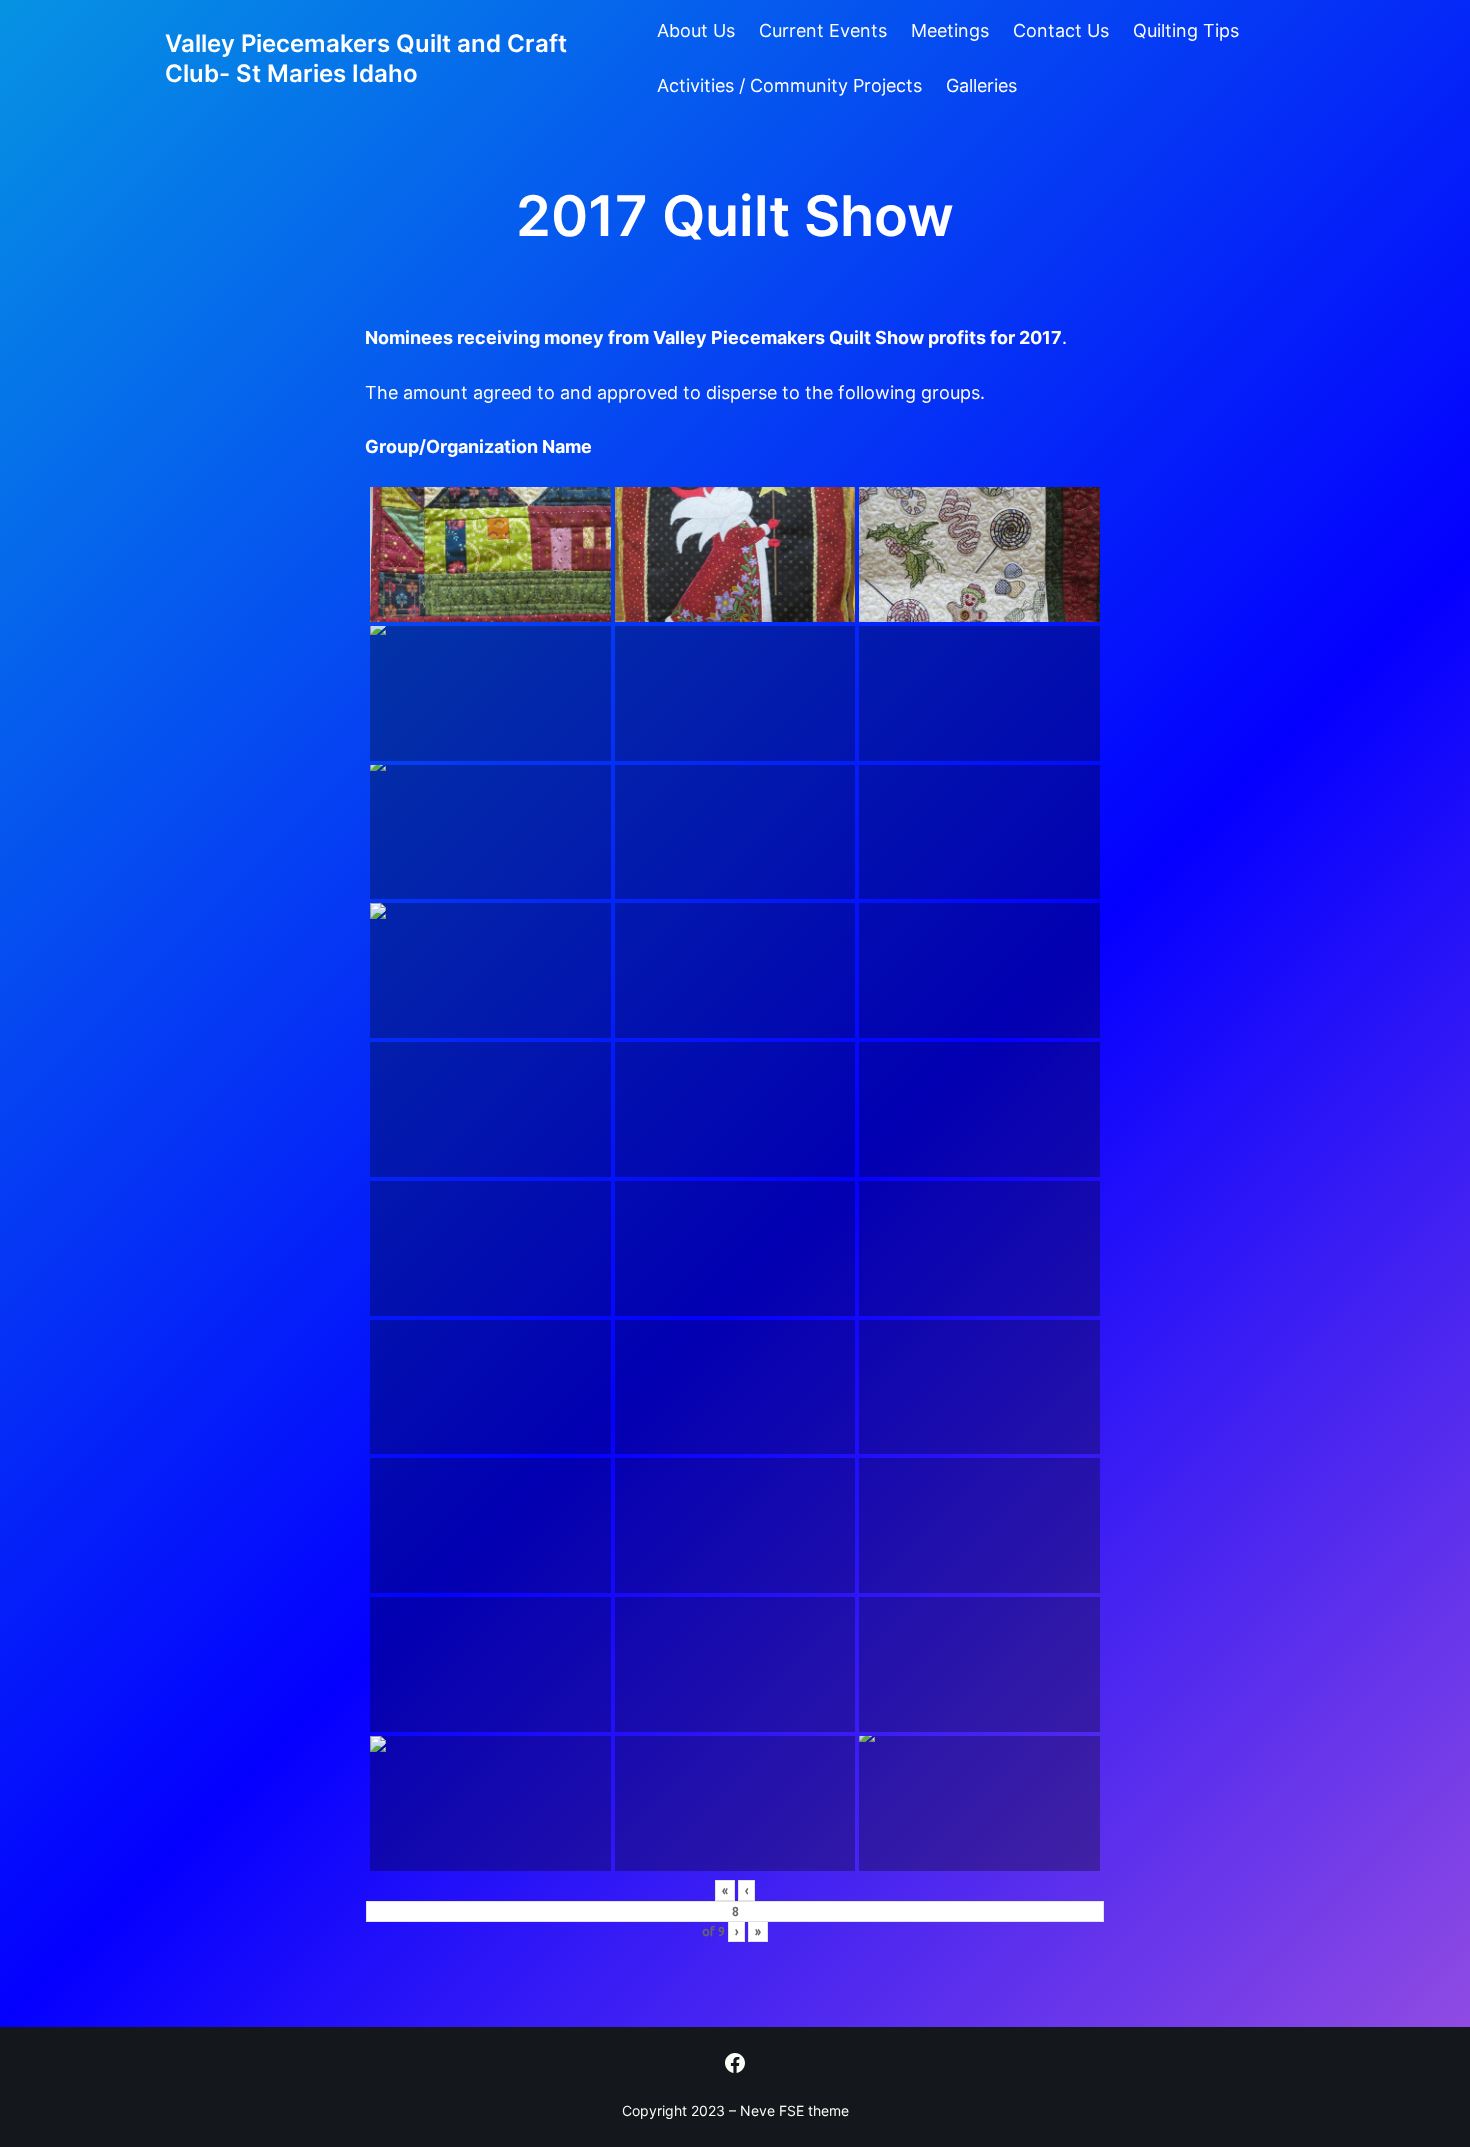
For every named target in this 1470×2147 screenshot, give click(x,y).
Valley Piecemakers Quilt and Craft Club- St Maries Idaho (366, 58)
